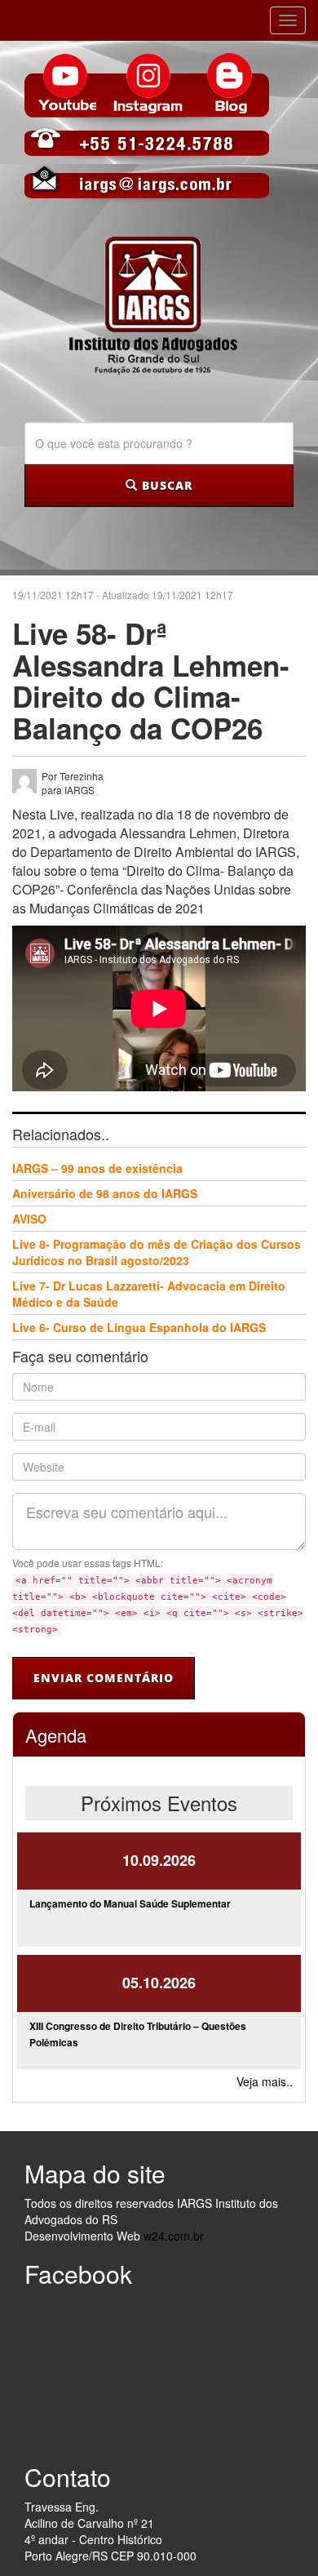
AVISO (29, 1219)
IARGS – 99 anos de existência (97, 1168)
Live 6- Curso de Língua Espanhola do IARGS (139, 1327)
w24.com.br (174, 2236)
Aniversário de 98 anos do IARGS (105, 1193)
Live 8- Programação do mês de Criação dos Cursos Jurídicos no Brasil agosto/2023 (157, 1252)
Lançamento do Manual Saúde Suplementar (130, 1903)
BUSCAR (165, 485)
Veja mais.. (265, 2081)
